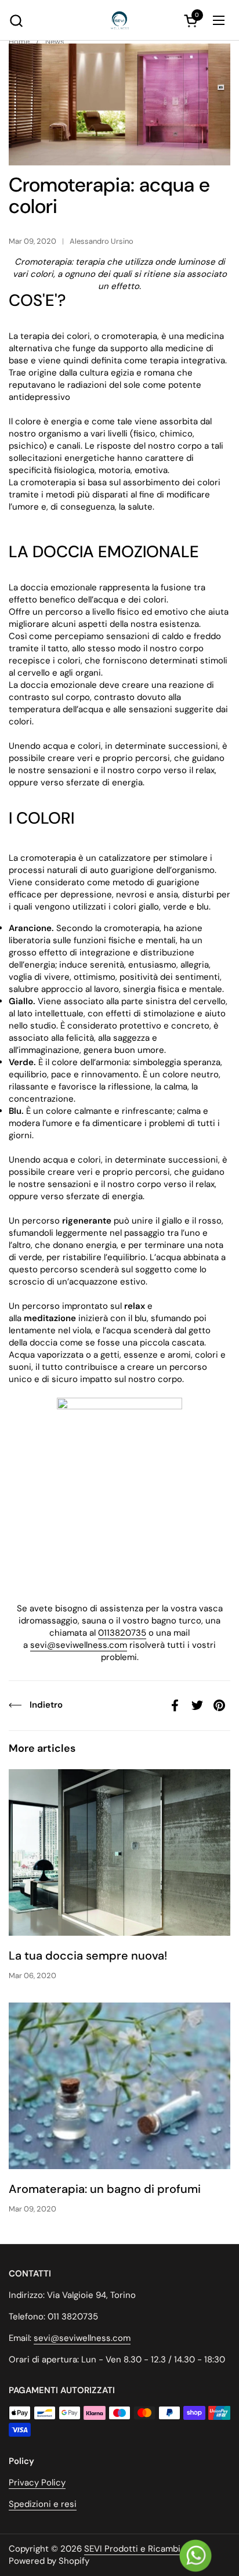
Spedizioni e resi (43, 2504)
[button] (16, 21)
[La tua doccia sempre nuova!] (119, 1852)
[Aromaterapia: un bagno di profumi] (119, 2086)
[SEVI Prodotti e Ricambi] (119, 20)
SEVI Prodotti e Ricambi (132, 2549)
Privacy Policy (37, 2483)
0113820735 (122, 1633)
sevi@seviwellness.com (79, 1645)
